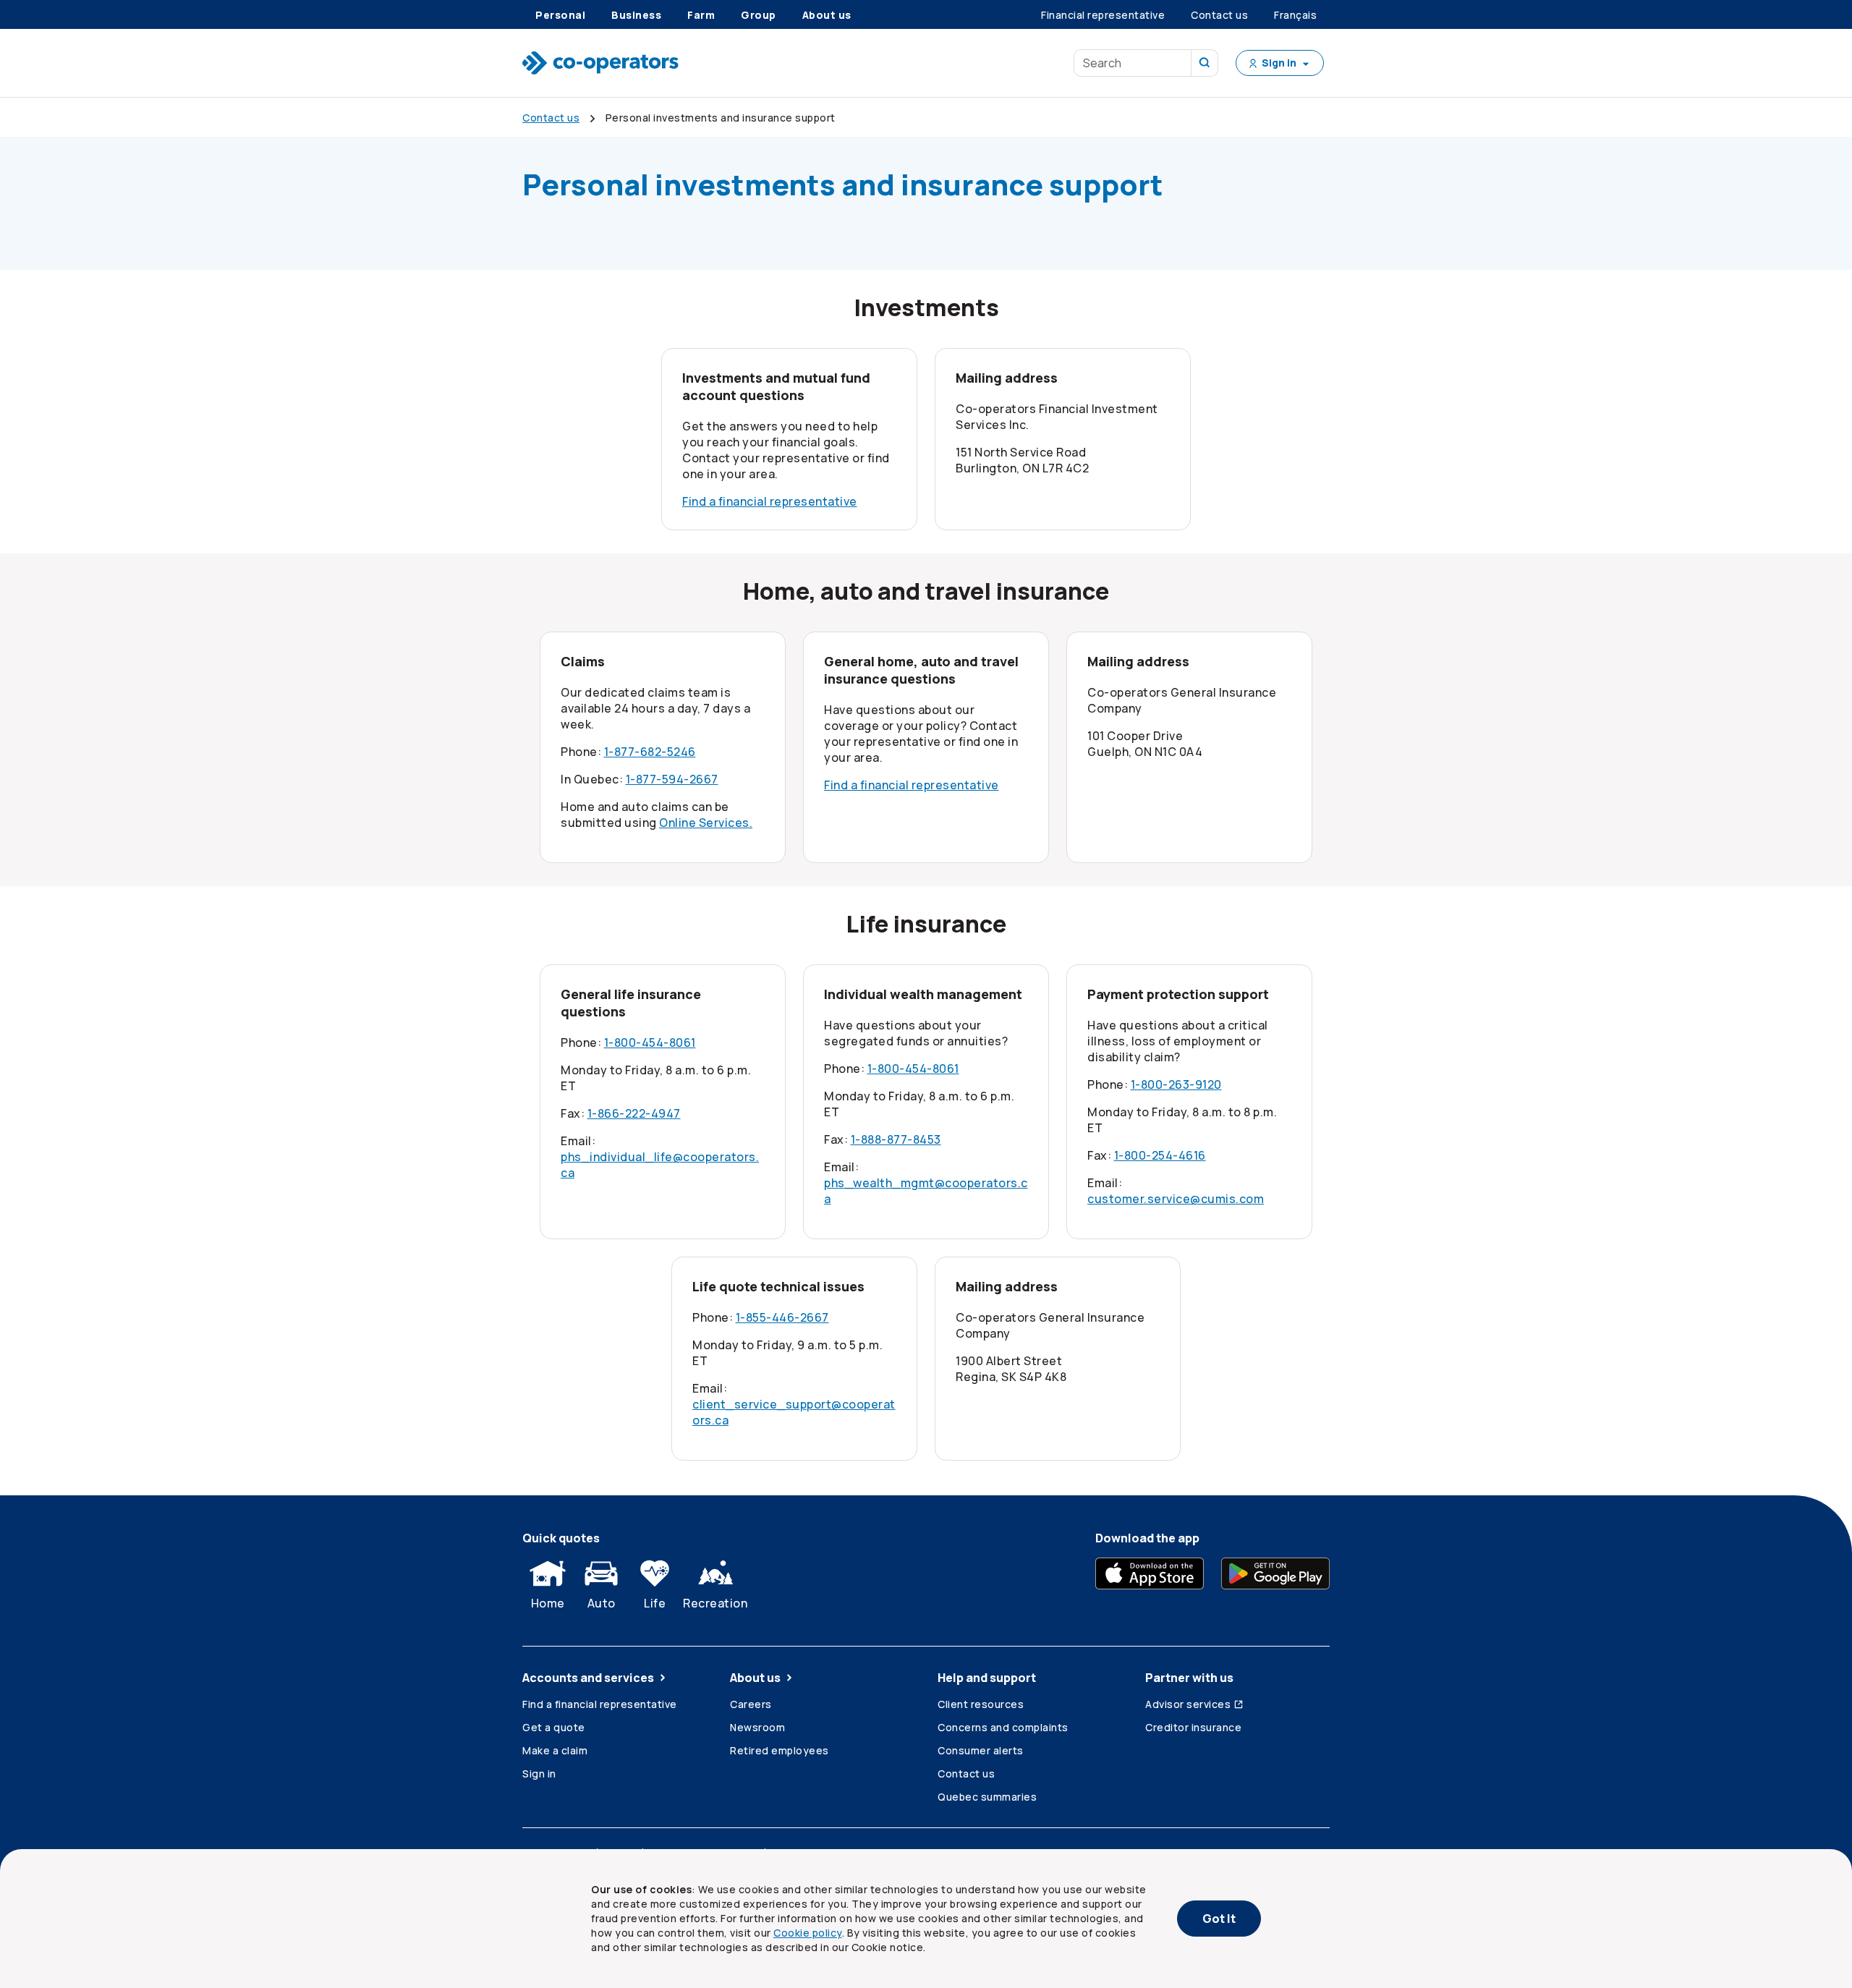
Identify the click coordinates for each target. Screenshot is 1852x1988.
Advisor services (1188, 1704)
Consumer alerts (981, 1750)
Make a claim (555, 1750)
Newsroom (757, 1727)
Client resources (981, 1704)
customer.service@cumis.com (1176, 1199)
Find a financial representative (770, 501)
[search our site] (1205, 63)
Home (548, 1603)
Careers (751, 1704)
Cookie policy (808, 1933)
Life (655, 1603)
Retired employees (780, 1750)
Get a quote (554, 1727)
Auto (602, 1603)
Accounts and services (588, 1678)
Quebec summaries (987, 1797)
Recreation (715, 1603)
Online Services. (706, 823)
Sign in (539, 1774)
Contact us (966, 1774)
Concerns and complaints (1003, 1727)
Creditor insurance (1193, 1727)
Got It (1219, 1919)
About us (755, 1678)
